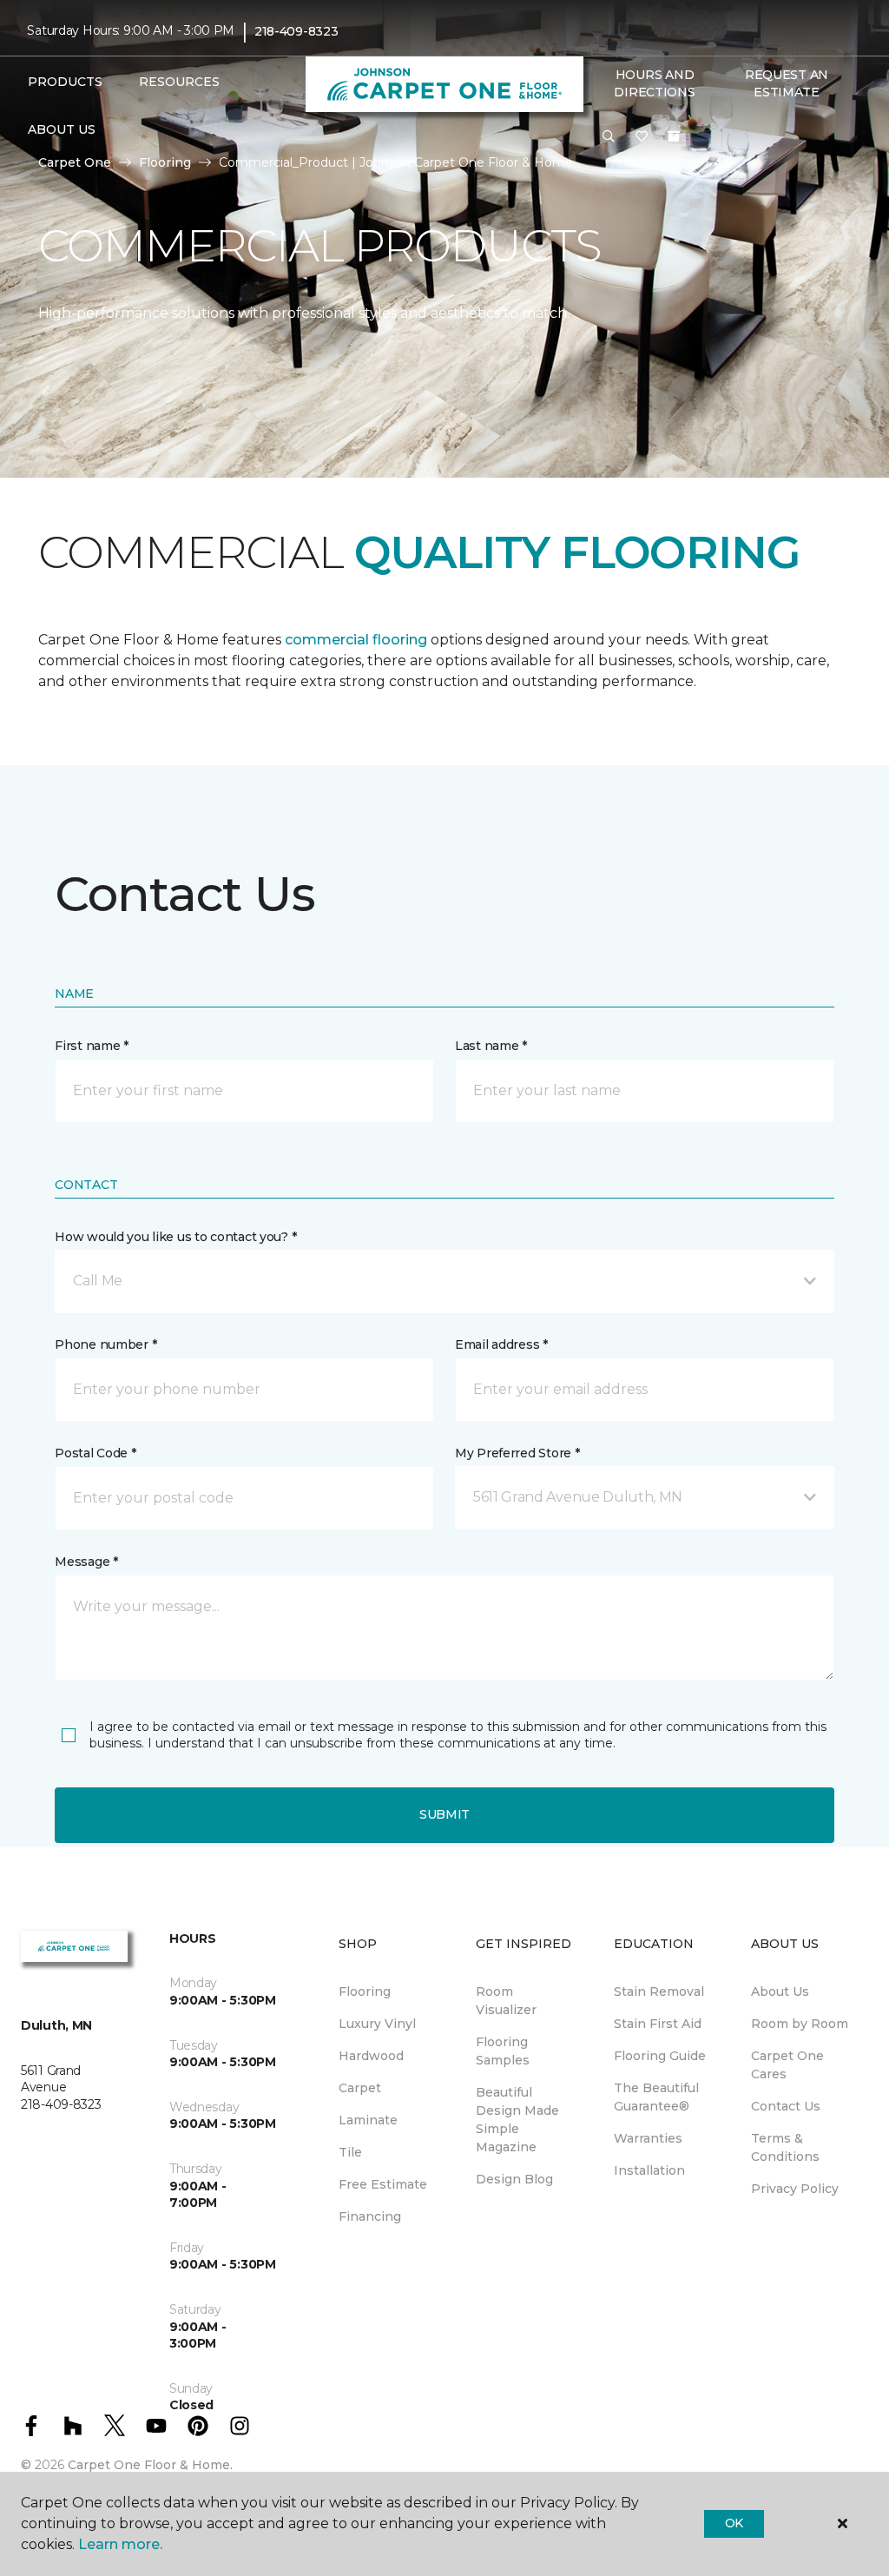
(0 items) (674, 136)
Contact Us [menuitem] (786, 2106)
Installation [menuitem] (649, 2170)
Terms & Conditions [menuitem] (785, 2147)
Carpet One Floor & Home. (150, 2465)
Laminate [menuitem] (368, 2120)
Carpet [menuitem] (360, 2088)
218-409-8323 (296, 31)
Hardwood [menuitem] (371, 2056)
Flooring (165, 162)
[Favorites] (642, 137)
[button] (609, 137)
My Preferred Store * (517, 1453)
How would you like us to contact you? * (175, 1237)
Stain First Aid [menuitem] (658, 2024)
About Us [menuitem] (780, 1991)
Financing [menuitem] (370, 2216)
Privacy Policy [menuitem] (795, 2189)
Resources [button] (179, 82)
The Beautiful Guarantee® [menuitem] (656, 2097)
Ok (734, 2523)
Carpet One (75, 162)
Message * (86, 1562)
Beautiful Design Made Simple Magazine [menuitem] (517, 2120)
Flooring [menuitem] (365, 1991)
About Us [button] (62, 129)
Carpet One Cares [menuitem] (787, 2065)
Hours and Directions (654, 83)
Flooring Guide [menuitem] (660, 2056)
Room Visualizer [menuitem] (506, 2001)
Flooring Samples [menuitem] (503, 2051)
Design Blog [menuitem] (514, 2179)
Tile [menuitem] (350, 2152)
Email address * (501, 1344)
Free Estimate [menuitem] (383, 2184)
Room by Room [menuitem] (800, 2024)
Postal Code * (95, 1453)
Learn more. (120, 2544)
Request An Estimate (787, 83)
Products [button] (65, 82)
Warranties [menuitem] (648, 2138)
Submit (444, 1814)
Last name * (491, 1046)
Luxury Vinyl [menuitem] (377, 2024)
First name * (92, 1046)
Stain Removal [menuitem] (659, 1991)
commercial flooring (356, 640)
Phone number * (105, 1344)
